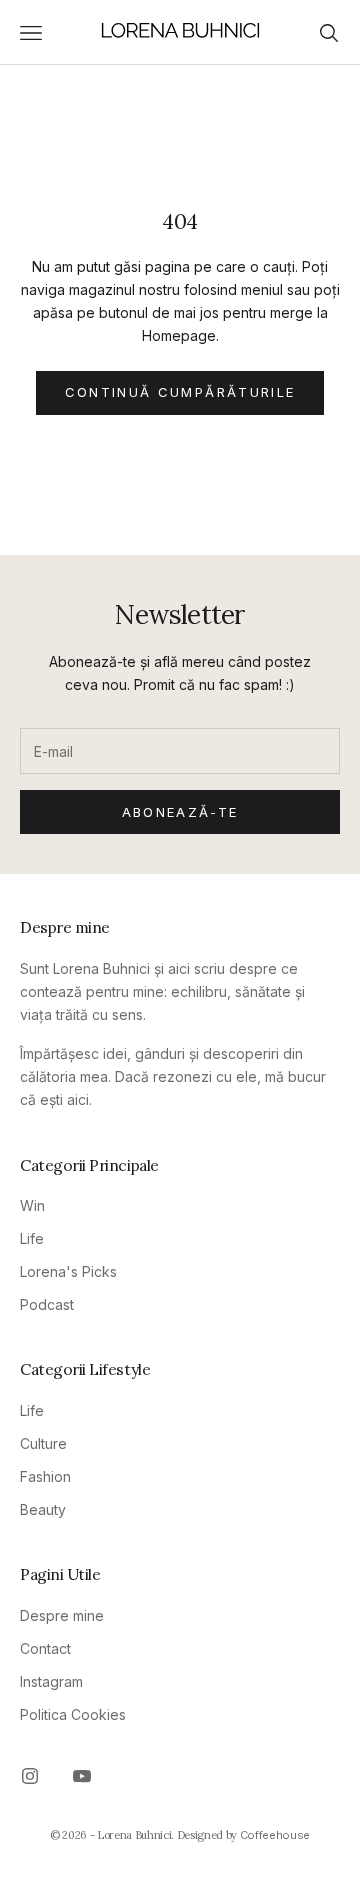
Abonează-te (180, 812)
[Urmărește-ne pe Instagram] (30, 1776)
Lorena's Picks (68, 1271)
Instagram (51, 1681)
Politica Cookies (73, 1714)
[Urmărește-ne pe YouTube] (82, 1776)
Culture (43, 1443)
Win (32, 1205)
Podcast (47, 1304)
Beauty (43, 1509)
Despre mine (62, 1615)
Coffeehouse (275, 1835)
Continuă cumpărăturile (180, 392)
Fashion (45, 1476)
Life (32, 1238)
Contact (45, 1648)
